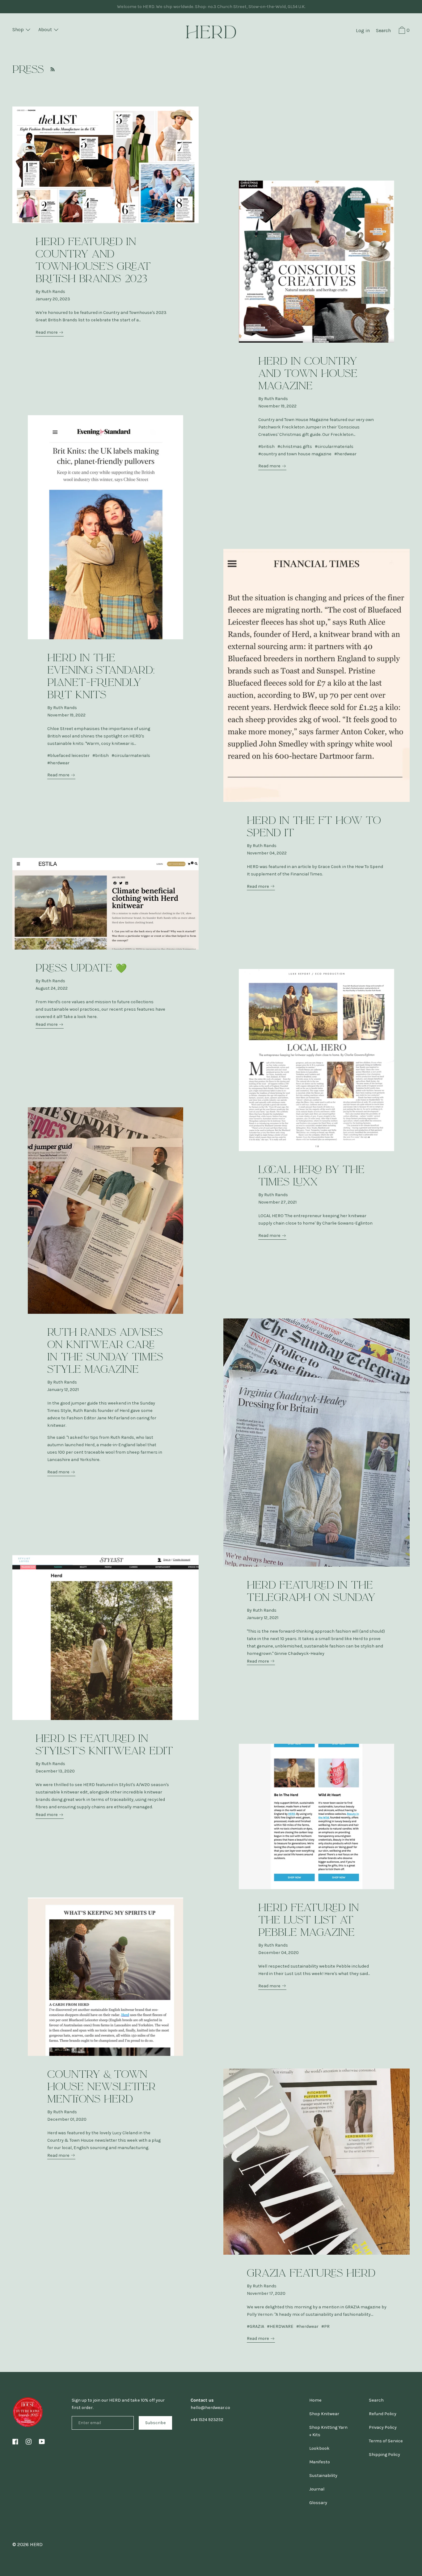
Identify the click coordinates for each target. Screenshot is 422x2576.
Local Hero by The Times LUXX (311, 1176)
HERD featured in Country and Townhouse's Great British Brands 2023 (93, 260)
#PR (325, 2326)
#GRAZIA (255, 2326)
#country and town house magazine (295, 454)
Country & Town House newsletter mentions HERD (101, 2087)
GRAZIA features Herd (311, 2273)
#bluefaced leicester (68, 756)
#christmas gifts (295, 447)
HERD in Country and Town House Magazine (308, 374)
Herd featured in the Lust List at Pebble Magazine (309, 1920)
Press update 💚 (81, 968)
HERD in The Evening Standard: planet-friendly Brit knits (101, 676)
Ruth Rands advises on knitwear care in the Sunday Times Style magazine (105, 1351)
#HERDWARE (280, 2326)
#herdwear (345, 454)
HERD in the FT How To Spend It (314, 827)
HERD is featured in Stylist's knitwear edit (104, 1745)
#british (266, 447)
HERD (36, 2544)
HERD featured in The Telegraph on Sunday (311, 1591)
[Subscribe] (51, 69)
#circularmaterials (334, 447)
